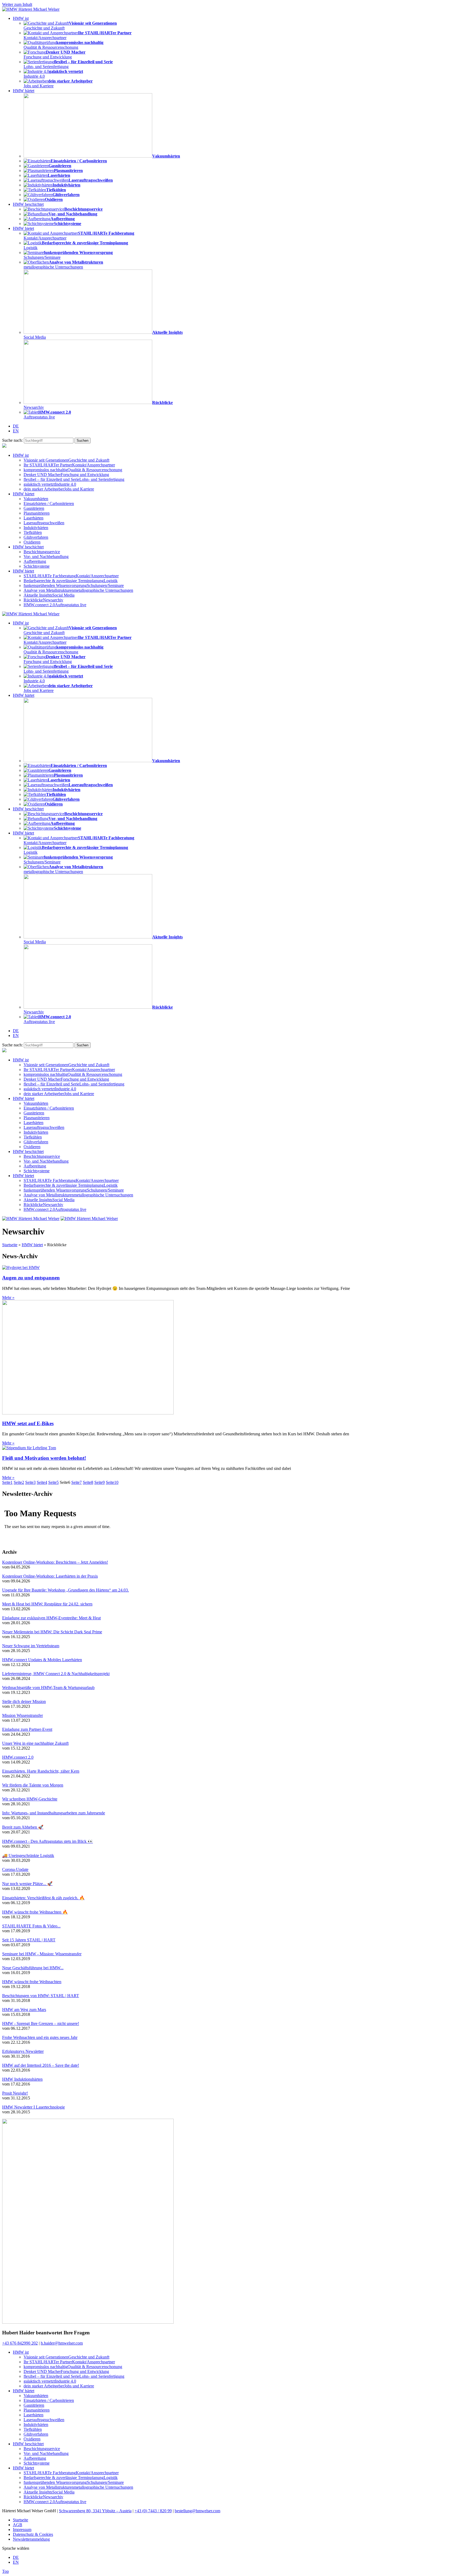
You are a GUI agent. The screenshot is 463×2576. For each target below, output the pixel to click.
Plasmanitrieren (37, 513)
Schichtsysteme (37, 566)
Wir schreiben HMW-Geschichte (30, 1799)
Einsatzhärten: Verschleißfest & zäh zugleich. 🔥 (43, 1898)
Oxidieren (32, 542)
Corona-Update (15, 1869)
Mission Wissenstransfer (23, 1715)
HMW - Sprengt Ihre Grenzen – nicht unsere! (41, 2023)
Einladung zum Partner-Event (27, 1729)
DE (16, 426)
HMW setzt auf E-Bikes (28, 1423)
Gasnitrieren (34, 508)
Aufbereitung (35, 561)
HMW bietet (23, 228)
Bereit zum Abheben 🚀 (23, 1827)
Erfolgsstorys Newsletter (23, 2051)
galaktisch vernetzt (50, 484)
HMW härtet (24, 91)
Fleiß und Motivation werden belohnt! (44, 1458)
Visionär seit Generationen (66, 460)
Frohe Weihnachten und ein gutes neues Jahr (40, 2037)
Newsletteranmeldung (31, 2539)
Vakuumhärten (36, 499)
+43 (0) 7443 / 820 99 (153, 2511)
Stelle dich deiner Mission (24, 1701)
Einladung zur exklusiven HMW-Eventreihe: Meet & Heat (51, 1618)
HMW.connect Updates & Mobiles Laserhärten (42, 1660)
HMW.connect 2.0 (55, 605)
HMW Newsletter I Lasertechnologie (33, 2107)
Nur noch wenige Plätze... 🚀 (27, 1884)
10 (112, 1482)
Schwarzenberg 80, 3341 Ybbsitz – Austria (95, 2511)
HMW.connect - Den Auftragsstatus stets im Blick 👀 (48, 1841)
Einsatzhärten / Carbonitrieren (49, 503)
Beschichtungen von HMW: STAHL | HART (41, 1996)
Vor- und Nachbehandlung (46, 557)
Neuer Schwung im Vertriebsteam (31, 1646)
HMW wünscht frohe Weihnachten (32, 1982)
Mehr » (8, 1298)
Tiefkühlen (33, 532)
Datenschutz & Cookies (33, 2534)
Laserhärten (33, 518)
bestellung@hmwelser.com (197, 2511)
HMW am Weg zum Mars (24, 2010)
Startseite (10, 1245)
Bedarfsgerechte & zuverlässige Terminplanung (71, 581)
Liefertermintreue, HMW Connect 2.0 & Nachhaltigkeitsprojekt (56, 1674)
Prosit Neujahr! (15, 2093)
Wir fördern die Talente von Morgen (33, 1785)
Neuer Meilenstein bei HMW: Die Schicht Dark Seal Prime (52, 1632)
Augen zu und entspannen (31, 1278)
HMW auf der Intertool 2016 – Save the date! (41, 2065)
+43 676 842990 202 (20, 2343)
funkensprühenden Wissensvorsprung (74, 585)
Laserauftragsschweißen (44, 523)
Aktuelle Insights (49, 595)
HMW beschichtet (28, 204)
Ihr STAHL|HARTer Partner (69, 465)
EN (16, 431)
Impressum (22, 2530)
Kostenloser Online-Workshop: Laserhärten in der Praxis (50, 1576)
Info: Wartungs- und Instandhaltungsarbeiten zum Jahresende (54, 1813)
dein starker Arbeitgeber (59, 489)
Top (5, 2571)
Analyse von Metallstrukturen (78, 590)
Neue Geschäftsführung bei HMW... (33, 1968)
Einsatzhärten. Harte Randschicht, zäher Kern (41, 1771)
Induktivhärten (36, 528)
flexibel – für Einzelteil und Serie (74, 479)
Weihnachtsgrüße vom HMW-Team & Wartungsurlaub (48, 1688)
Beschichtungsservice (42, 552)
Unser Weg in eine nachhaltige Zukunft (35, 1743)
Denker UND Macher (66, 475)
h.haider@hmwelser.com (62, 2343)
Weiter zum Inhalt (17, 4)
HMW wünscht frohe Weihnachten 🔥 (35, 1912)
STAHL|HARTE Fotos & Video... (31, 1926)
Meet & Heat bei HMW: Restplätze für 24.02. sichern (47, 1604)
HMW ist (21, 18)
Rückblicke (43, 600)
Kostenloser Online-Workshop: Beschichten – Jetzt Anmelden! (55, 1562)
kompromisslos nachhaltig (73, 470)
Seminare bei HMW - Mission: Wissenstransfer (42, 1954)
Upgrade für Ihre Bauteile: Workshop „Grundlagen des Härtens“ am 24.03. (66, 1590)
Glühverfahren (36, 537)
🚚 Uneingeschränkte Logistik (28, 1856)
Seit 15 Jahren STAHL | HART (29, 1940)
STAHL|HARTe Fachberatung (71, 576)
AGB (18, 2525)
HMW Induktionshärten (22, 2079)
